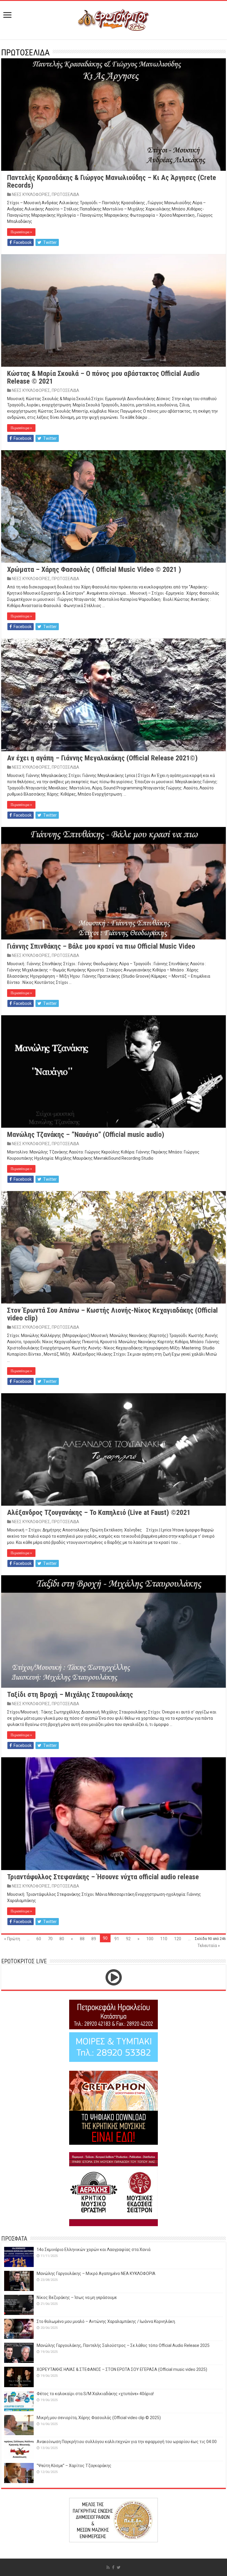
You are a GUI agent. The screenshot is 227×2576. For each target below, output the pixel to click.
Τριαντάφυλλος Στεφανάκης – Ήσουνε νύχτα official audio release (103, 1877)
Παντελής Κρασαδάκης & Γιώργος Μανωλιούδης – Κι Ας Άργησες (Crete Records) (112, 181)
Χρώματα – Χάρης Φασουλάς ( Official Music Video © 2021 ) (94, 569)
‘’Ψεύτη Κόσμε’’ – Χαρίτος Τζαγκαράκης (74, 2466)
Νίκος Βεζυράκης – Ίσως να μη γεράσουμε (77, 2297)
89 (94, 1939)
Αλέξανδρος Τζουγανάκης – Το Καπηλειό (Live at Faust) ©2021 (99, 1513)
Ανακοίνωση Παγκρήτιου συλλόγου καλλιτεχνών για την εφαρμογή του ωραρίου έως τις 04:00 (127, 2442)
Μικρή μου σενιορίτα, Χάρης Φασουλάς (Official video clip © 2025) (99, 2418)
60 (39, 1939)
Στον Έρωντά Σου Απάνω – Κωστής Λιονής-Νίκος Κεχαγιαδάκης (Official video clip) (112, 1314)
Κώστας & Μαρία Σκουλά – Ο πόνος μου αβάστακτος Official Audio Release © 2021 (103, 377)
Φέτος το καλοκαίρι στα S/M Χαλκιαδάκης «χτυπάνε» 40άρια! (95, 2394)
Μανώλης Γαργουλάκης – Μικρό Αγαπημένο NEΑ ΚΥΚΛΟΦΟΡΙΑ (96, 2273)
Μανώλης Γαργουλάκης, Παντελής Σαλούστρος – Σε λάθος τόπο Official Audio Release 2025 (123, 2345)
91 (117, 1939)
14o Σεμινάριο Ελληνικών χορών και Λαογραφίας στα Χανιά (94, 2250)
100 (150, 1939)
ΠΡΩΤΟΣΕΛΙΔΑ (65, 194)
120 (178, 1939)
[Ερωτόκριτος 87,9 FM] (113, 19)
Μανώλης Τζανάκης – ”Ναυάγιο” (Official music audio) (86, 1135)
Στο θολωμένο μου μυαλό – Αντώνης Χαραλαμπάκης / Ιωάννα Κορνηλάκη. (106, 2321)
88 (82, 1939)
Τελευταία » (209, 1946)
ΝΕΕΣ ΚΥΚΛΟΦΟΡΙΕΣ (31, 194)
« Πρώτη (12, 1939)
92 (128, 1939)
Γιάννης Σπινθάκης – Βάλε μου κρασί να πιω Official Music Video (101, 946)
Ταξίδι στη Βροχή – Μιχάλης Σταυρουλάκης (70, 1695)
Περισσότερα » (21, 232)
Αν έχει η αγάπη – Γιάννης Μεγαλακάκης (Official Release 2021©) (102, 758)
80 (62, 1939)
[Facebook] (113, 2567)
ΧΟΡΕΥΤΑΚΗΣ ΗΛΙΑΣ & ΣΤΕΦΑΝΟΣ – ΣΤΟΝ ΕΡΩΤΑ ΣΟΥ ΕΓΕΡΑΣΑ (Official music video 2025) (122, 2369)
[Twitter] (119, 2567)
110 (164, 1939)
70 (50, 1939)
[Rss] (108, 2567)
